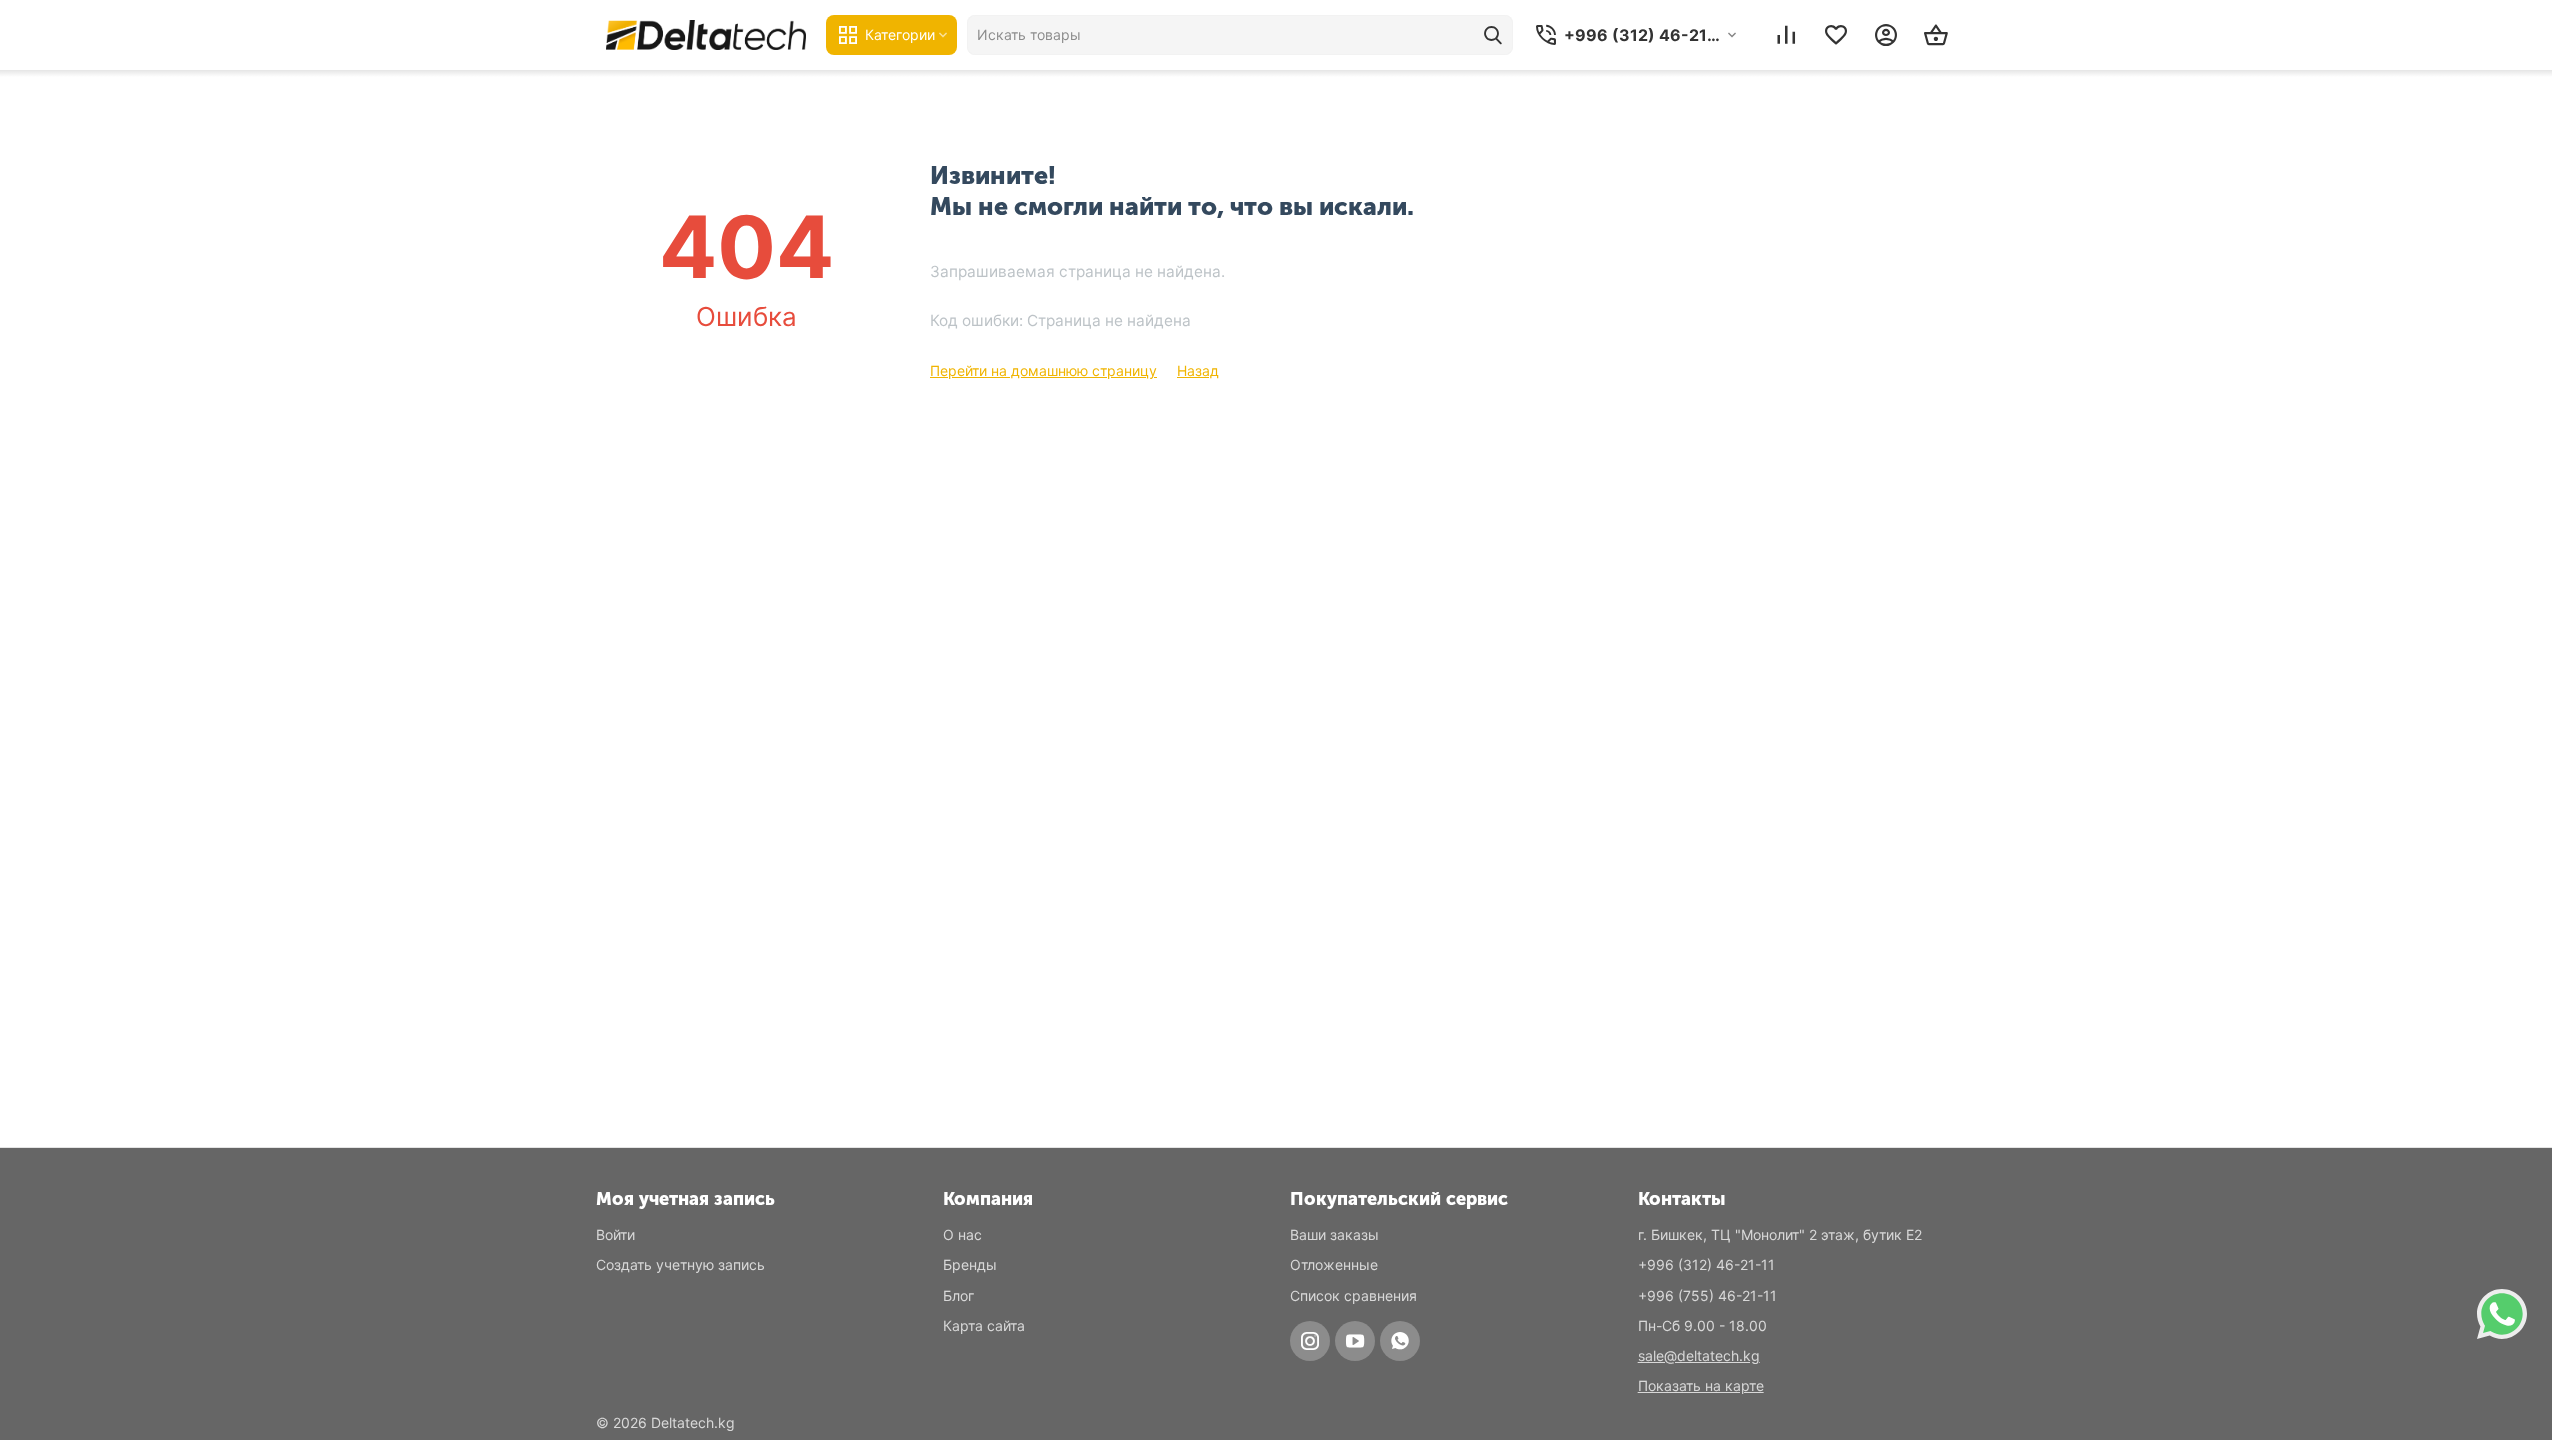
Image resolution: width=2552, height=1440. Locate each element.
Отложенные (1334, 1264)
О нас (962, 1234)
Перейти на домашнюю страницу (1043, 370)
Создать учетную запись (680, 1264)
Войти (615, 1234)
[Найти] (1493, 35)
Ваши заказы (1334, 1234)
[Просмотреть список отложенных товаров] (1836, 35)
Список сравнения (1353, 1295)
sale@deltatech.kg (1699, 1355)
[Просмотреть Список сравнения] (1786, 35)
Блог (958, 1295)
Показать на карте (1701, 1385)
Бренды (970, 1264)
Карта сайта (984, 1325)
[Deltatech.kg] (706, 34)
